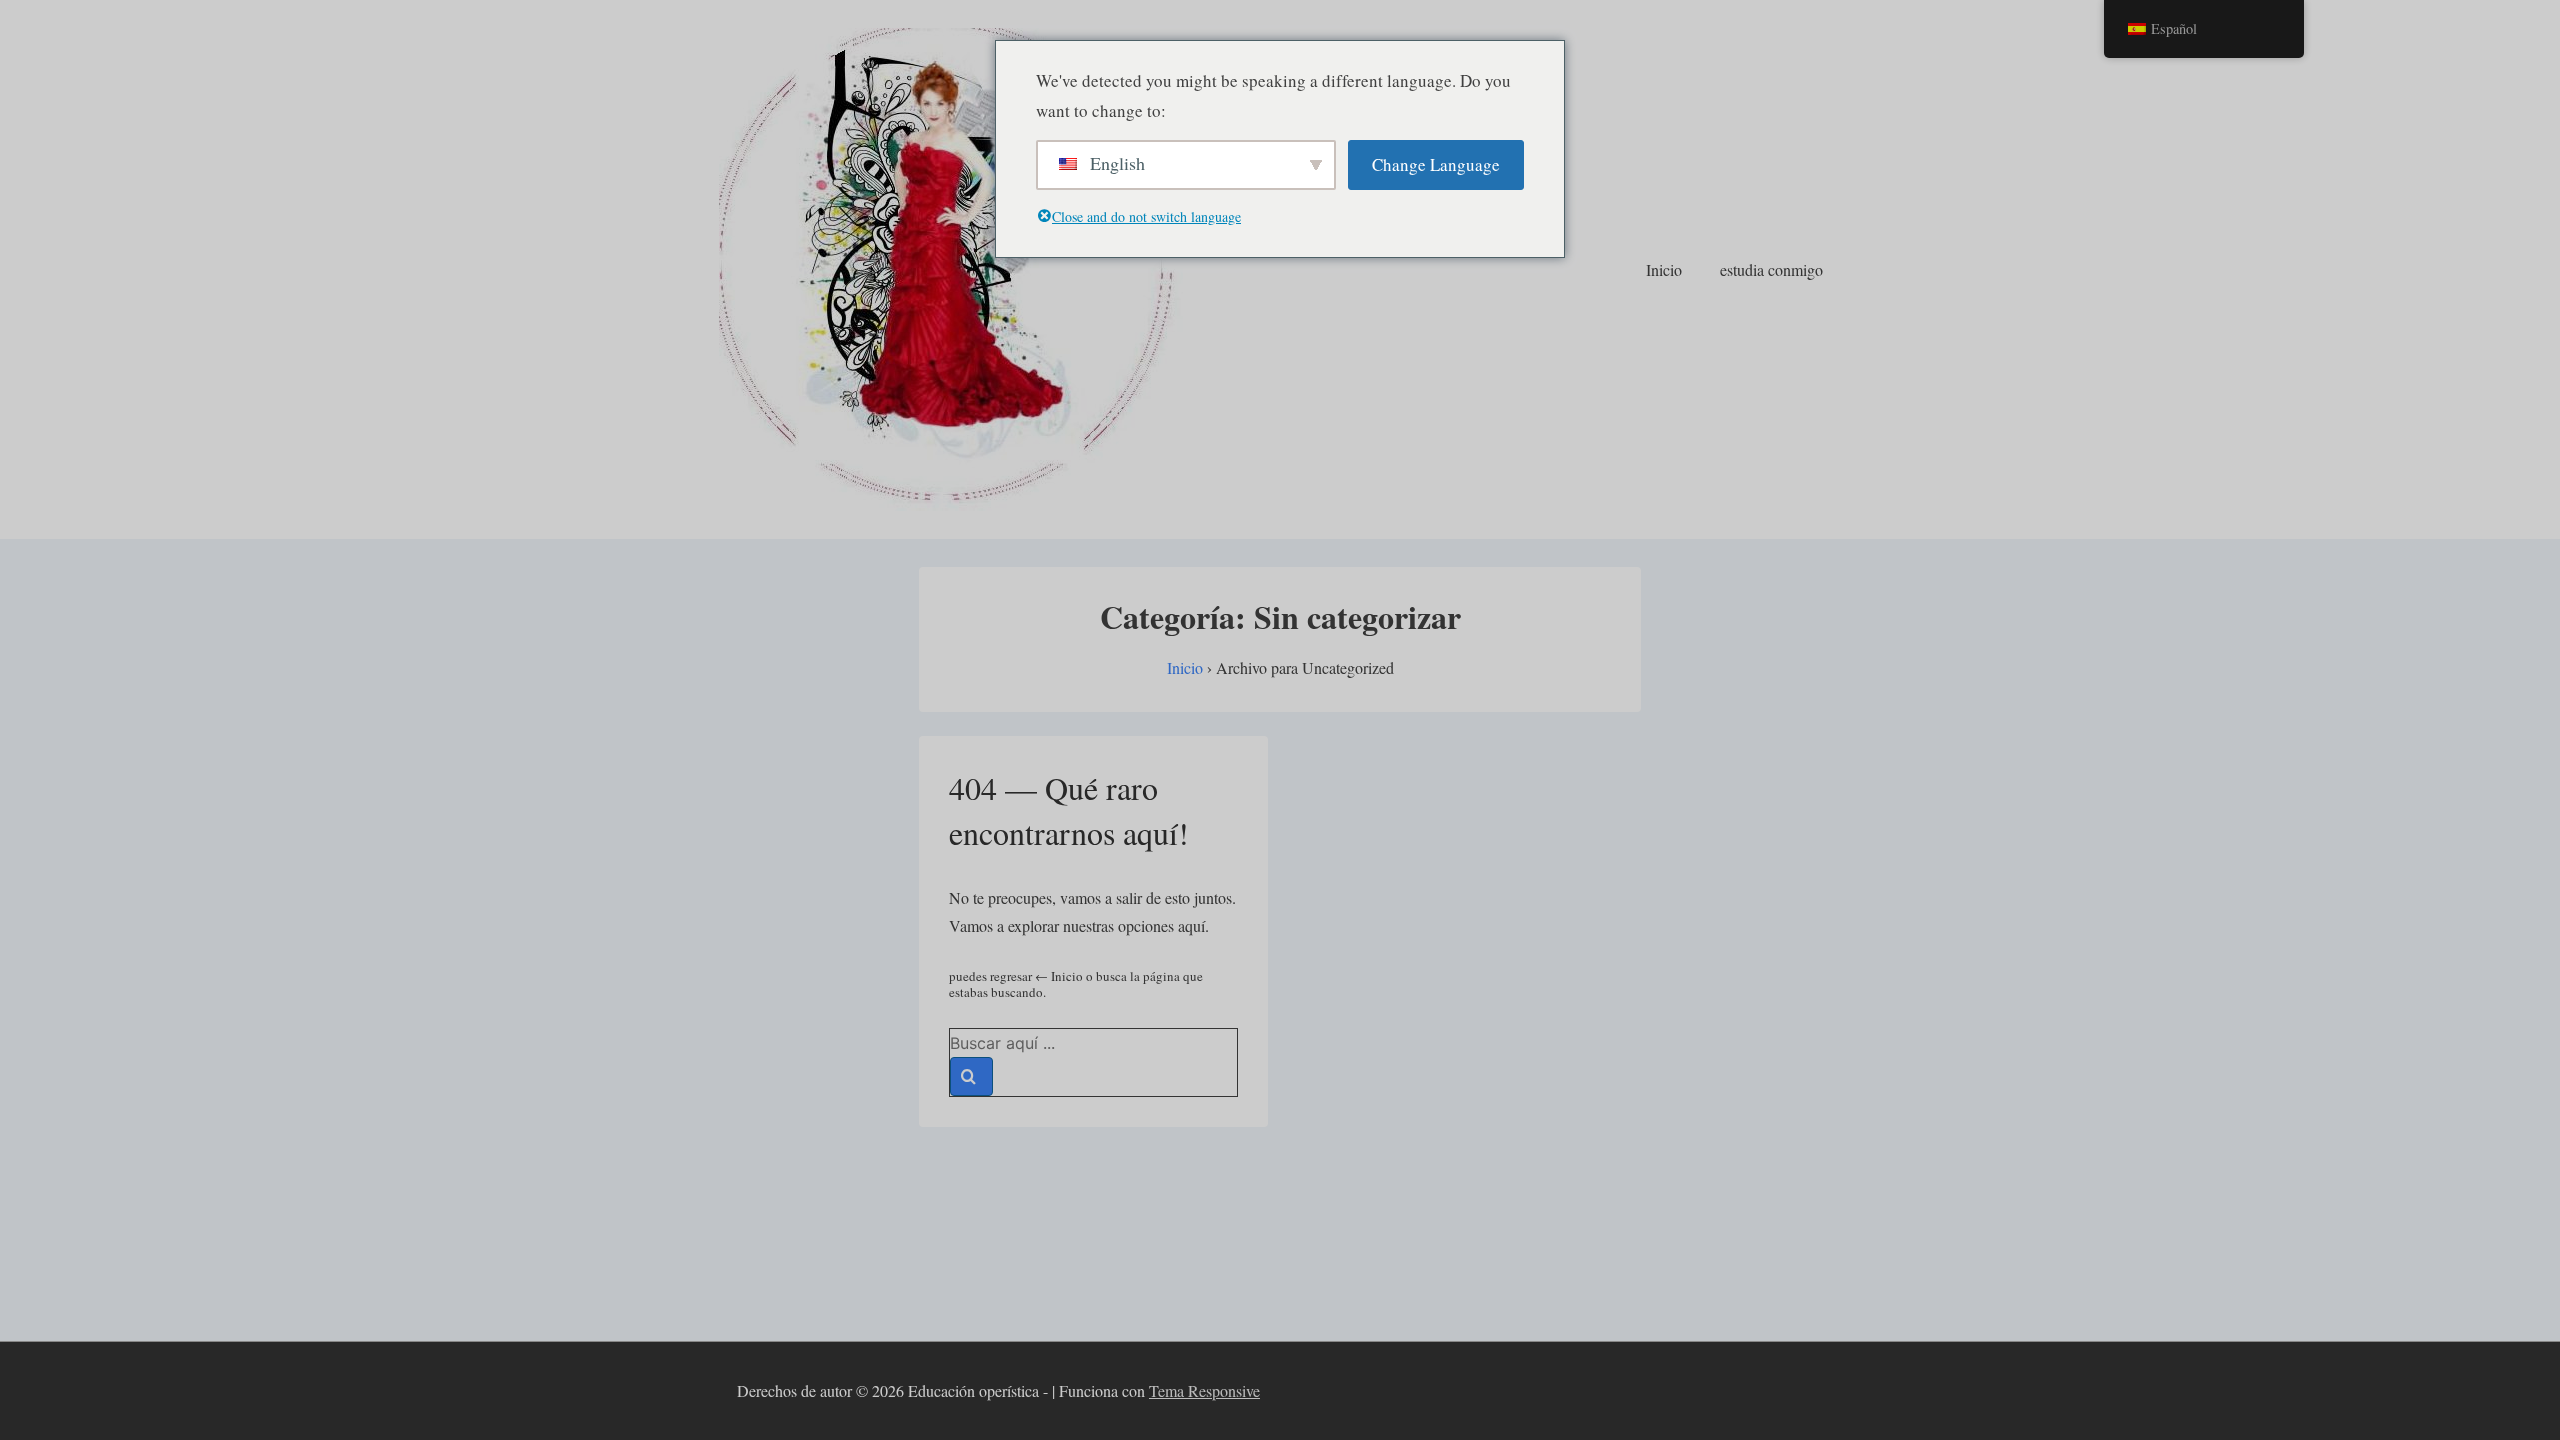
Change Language (1436, 164)
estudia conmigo (1771, 269)
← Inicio (1059, 976)
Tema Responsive (1204, 1390)
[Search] (971, 1076)
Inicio (1664, 269)
